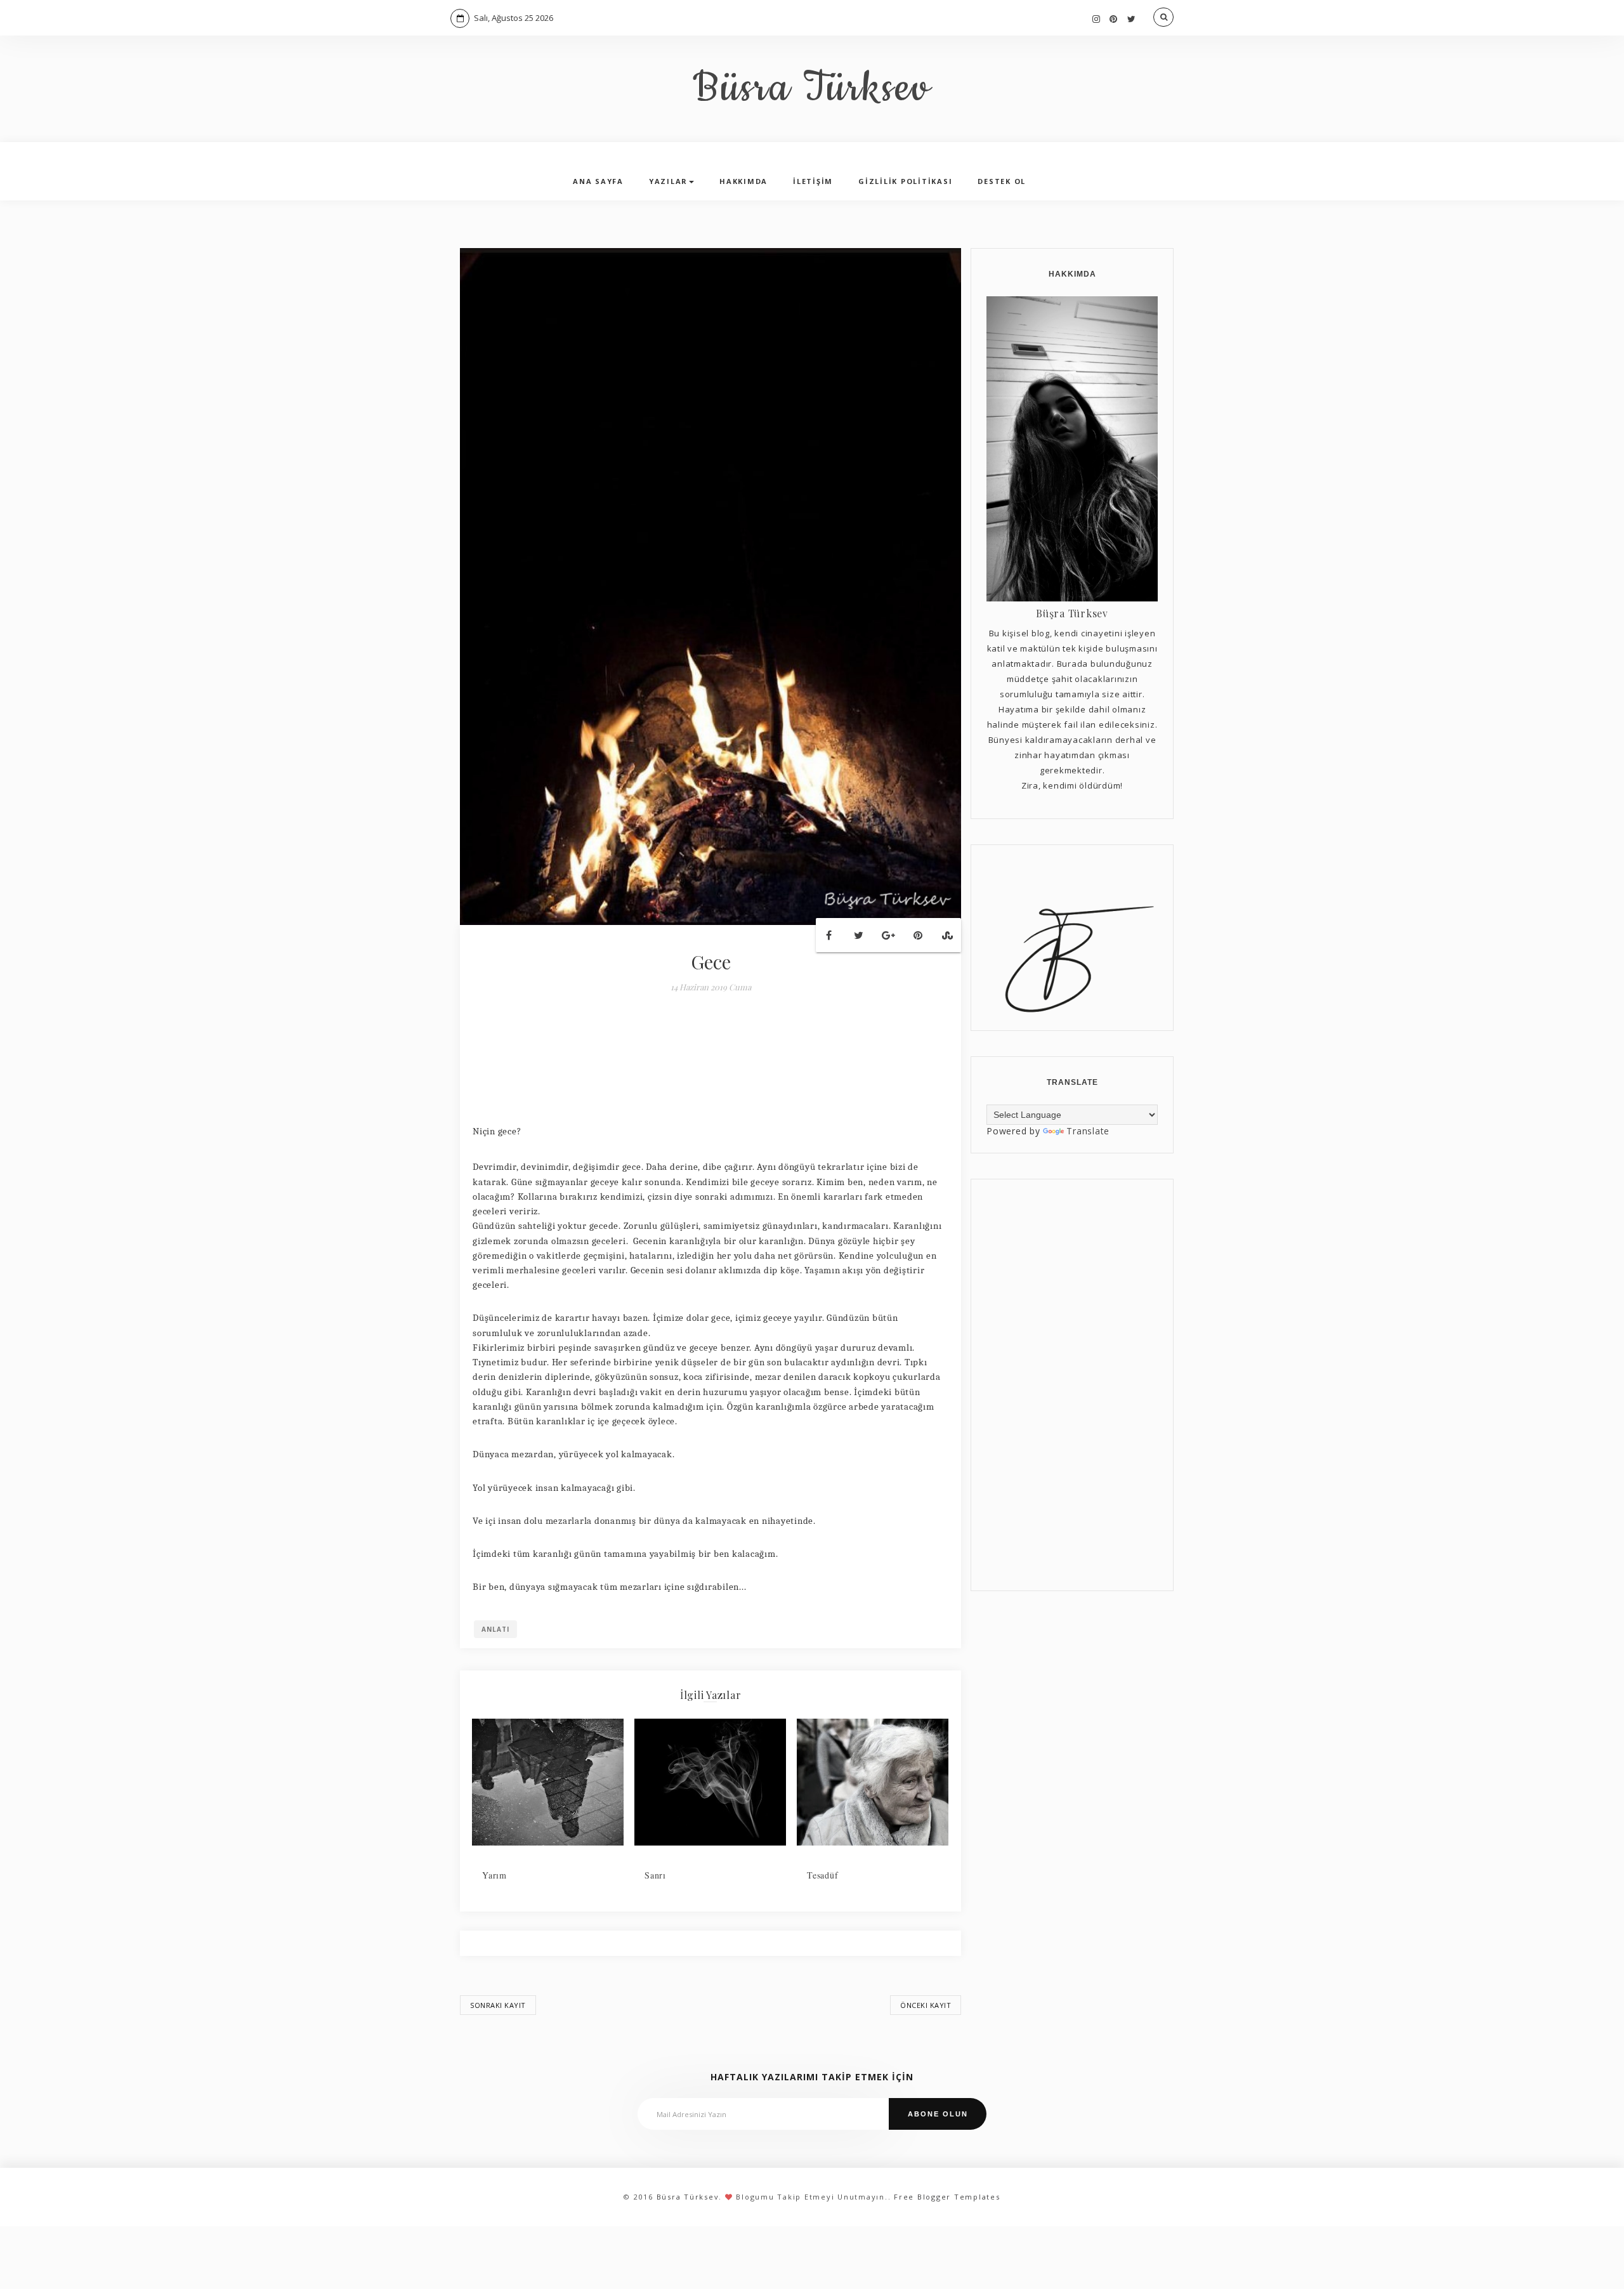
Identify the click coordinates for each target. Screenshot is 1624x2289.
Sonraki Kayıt (498, 2005)
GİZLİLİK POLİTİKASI (905, 181)
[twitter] (1132, 19)
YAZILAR (668, 181)
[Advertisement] (1072, 1385)
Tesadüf (822, 1875)
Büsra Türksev (812, 89)
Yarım (494, 1875)
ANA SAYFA (598, 181)
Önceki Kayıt (926, 2005)
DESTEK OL (1002, 181)
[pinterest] (1114, 19)
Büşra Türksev (1072, 613)
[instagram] (1097, 19)
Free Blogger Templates (947, 2197)
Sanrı (655, 1875)
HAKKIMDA (743, 181)
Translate (1088, 1131)
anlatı (495, 1629)
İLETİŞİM (813, 181)
